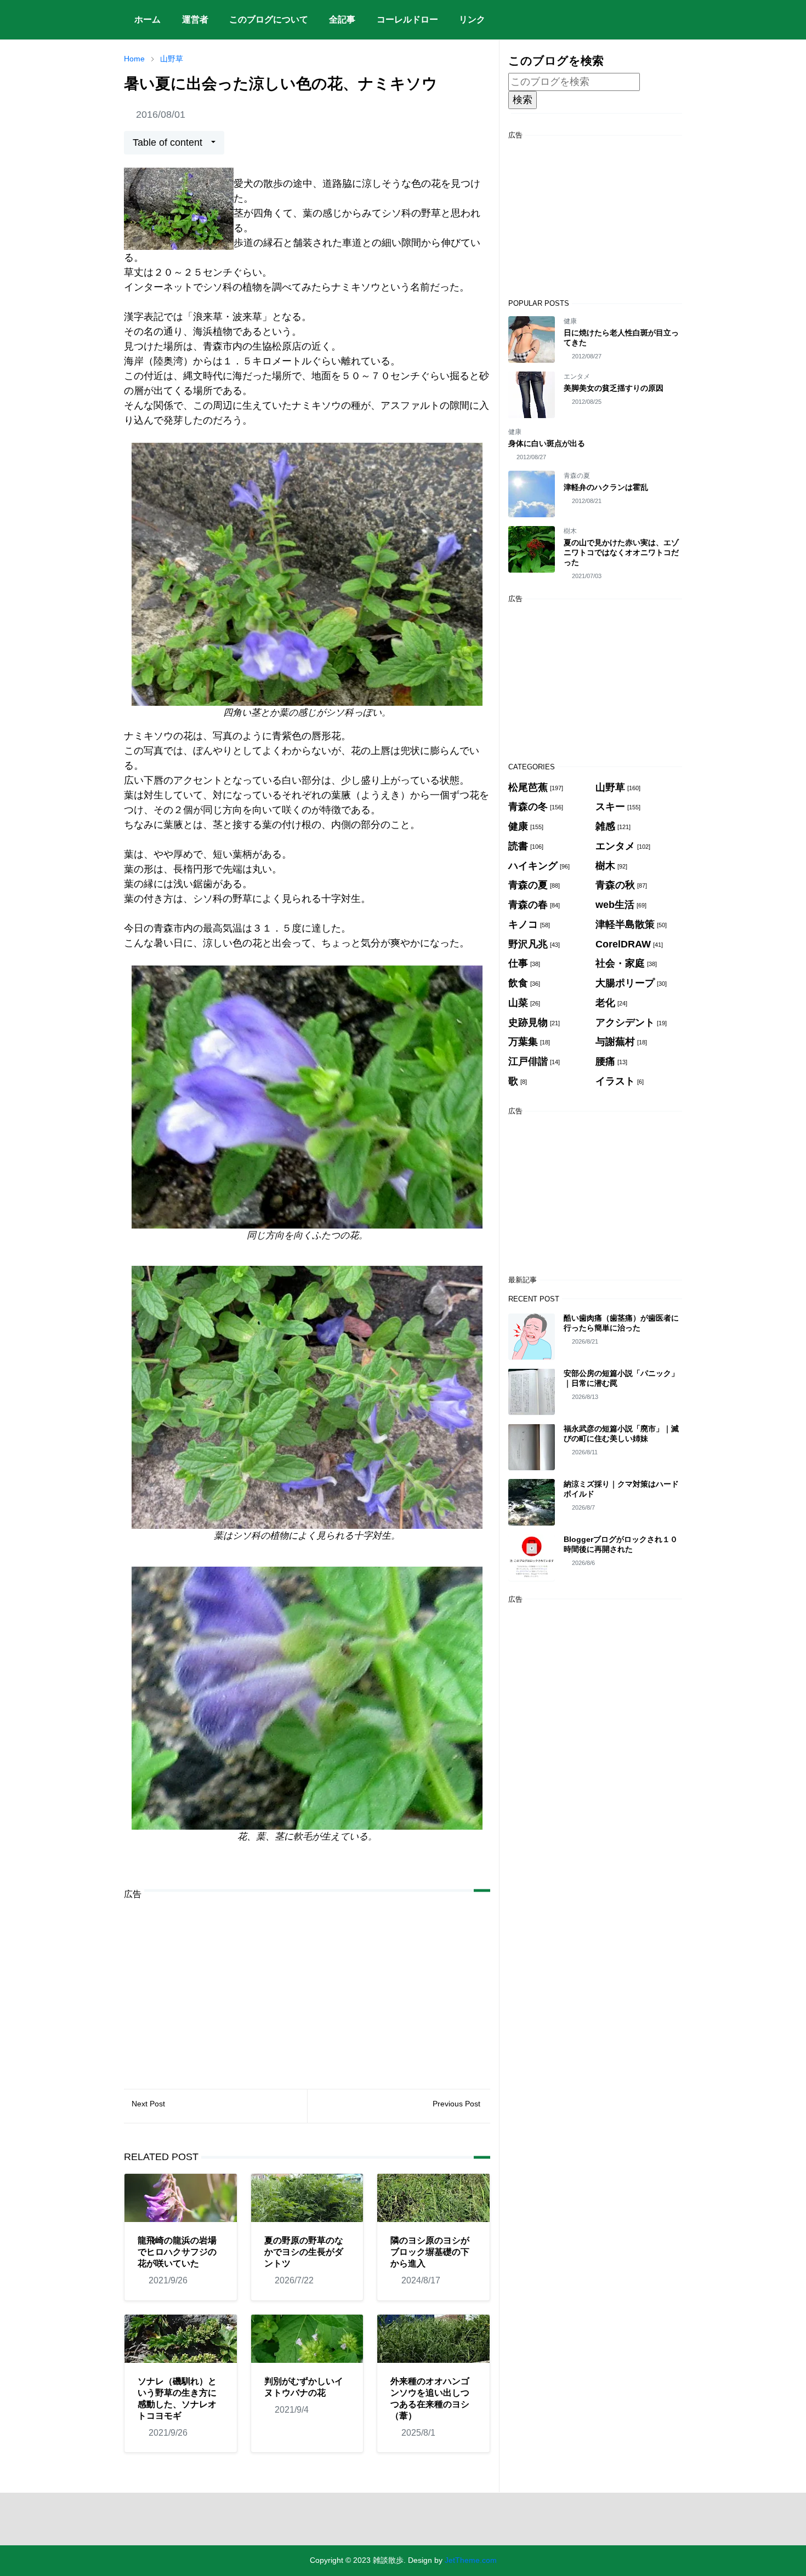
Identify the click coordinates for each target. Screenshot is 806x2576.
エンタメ (577, 376)
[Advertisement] (307, 1986)
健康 (570, 321)
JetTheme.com (471, 2560)
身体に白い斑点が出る (547, 443)
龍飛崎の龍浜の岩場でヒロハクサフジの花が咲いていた (177, 2252)
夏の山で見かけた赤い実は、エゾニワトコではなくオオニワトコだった (621, 552)
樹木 (570, 531)
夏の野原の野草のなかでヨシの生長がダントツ (304, 2252)
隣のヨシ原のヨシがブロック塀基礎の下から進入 (430, 2252)
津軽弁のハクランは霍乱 (606, 487)
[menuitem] (147, 20)
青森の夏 (577, 476)
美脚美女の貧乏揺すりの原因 (614, 388)
